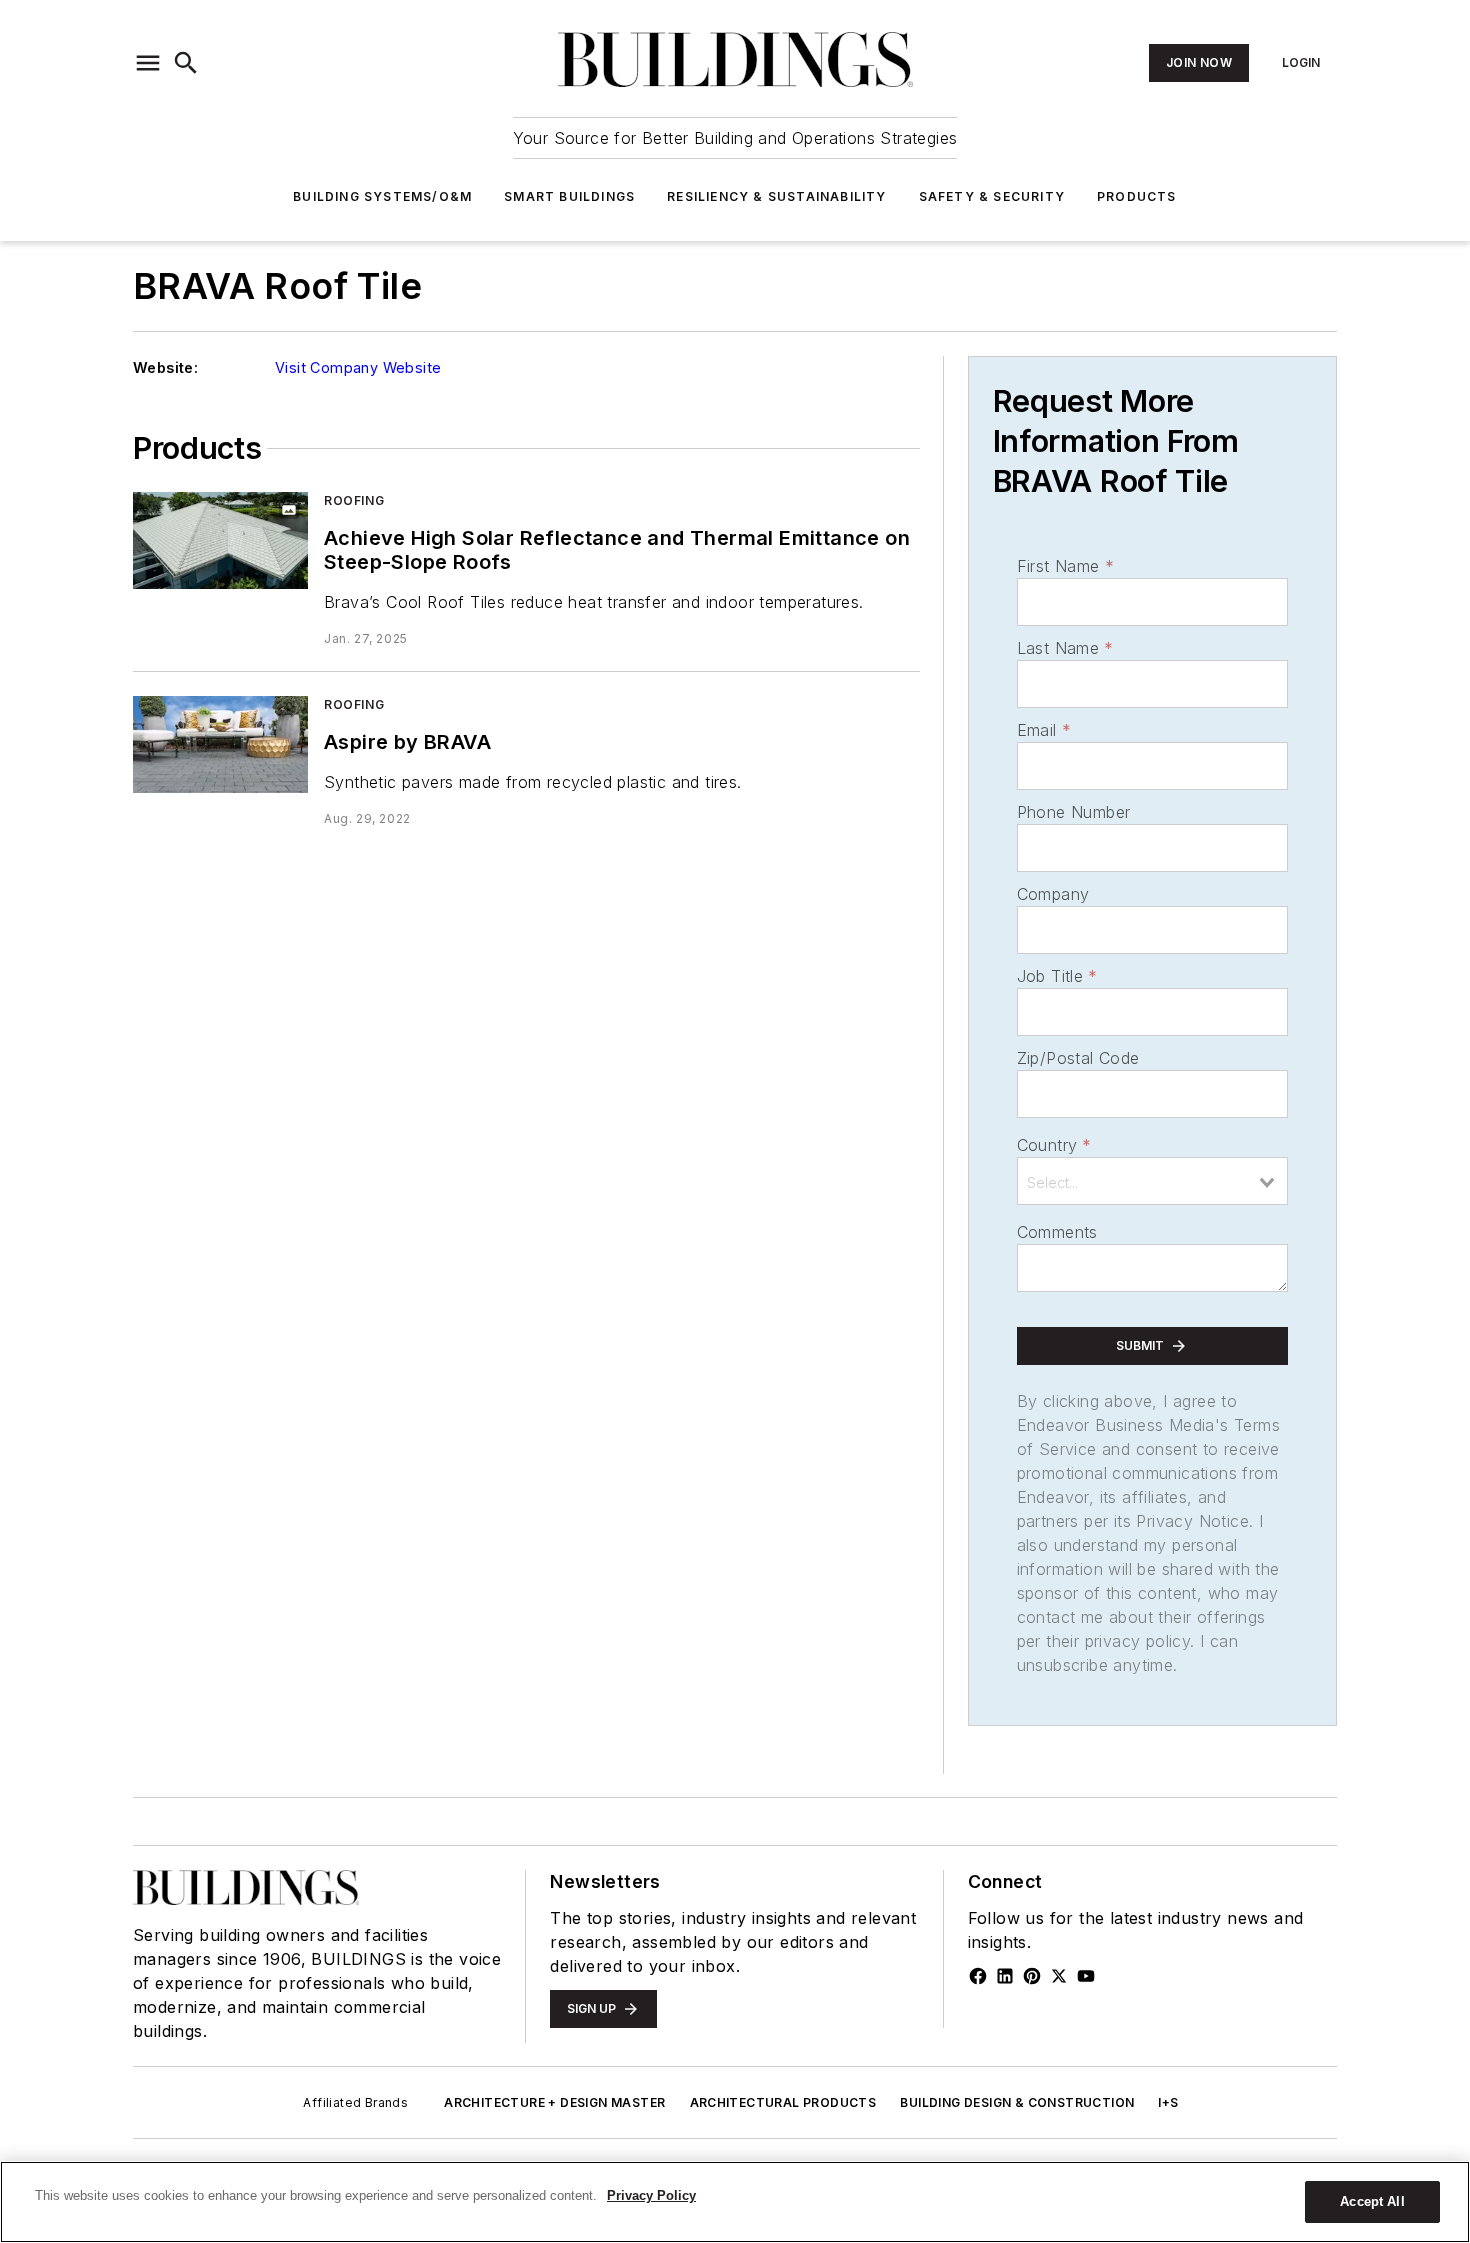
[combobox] (1152, 1181)
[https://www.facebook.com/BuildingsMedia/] (978, 1976)
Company (1053, 894)
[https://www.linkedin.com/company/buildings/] (1005, 1976)
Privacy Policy (651, 2195)
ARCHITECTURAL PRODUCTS (783, 2102)
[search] (186, 63)
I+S (1168, 2102)
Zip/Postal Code (1078, 1058)
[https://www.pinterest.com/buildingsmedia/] (1032, 1976)
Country (1054, 1145)
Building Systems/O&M (382, 196)
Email (1044, 730)
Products (1137, 196)
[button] (148, 63)
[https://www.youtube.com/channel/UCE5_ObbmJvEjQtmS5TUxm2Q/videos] (1086, 1976)
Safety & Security (992, 196)
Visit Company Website (358, 367)
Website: (165, 367)
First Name (1065, 566)
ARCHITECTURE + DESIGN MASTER (554, 2102)
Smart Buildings (569, 196)
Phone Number (1074, 812)
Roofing (354, 500)
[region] (735, 2202)
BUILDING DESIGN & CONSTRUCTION (1017, 2102)
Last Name (1065, 648)
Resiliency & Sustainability (776, 196)
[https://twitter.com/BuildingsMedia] (1059, 1976)
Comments (1057, 1232)
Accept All (1372, 2201)
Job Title (1057, 976)
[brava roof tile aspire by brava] (220, 744)
